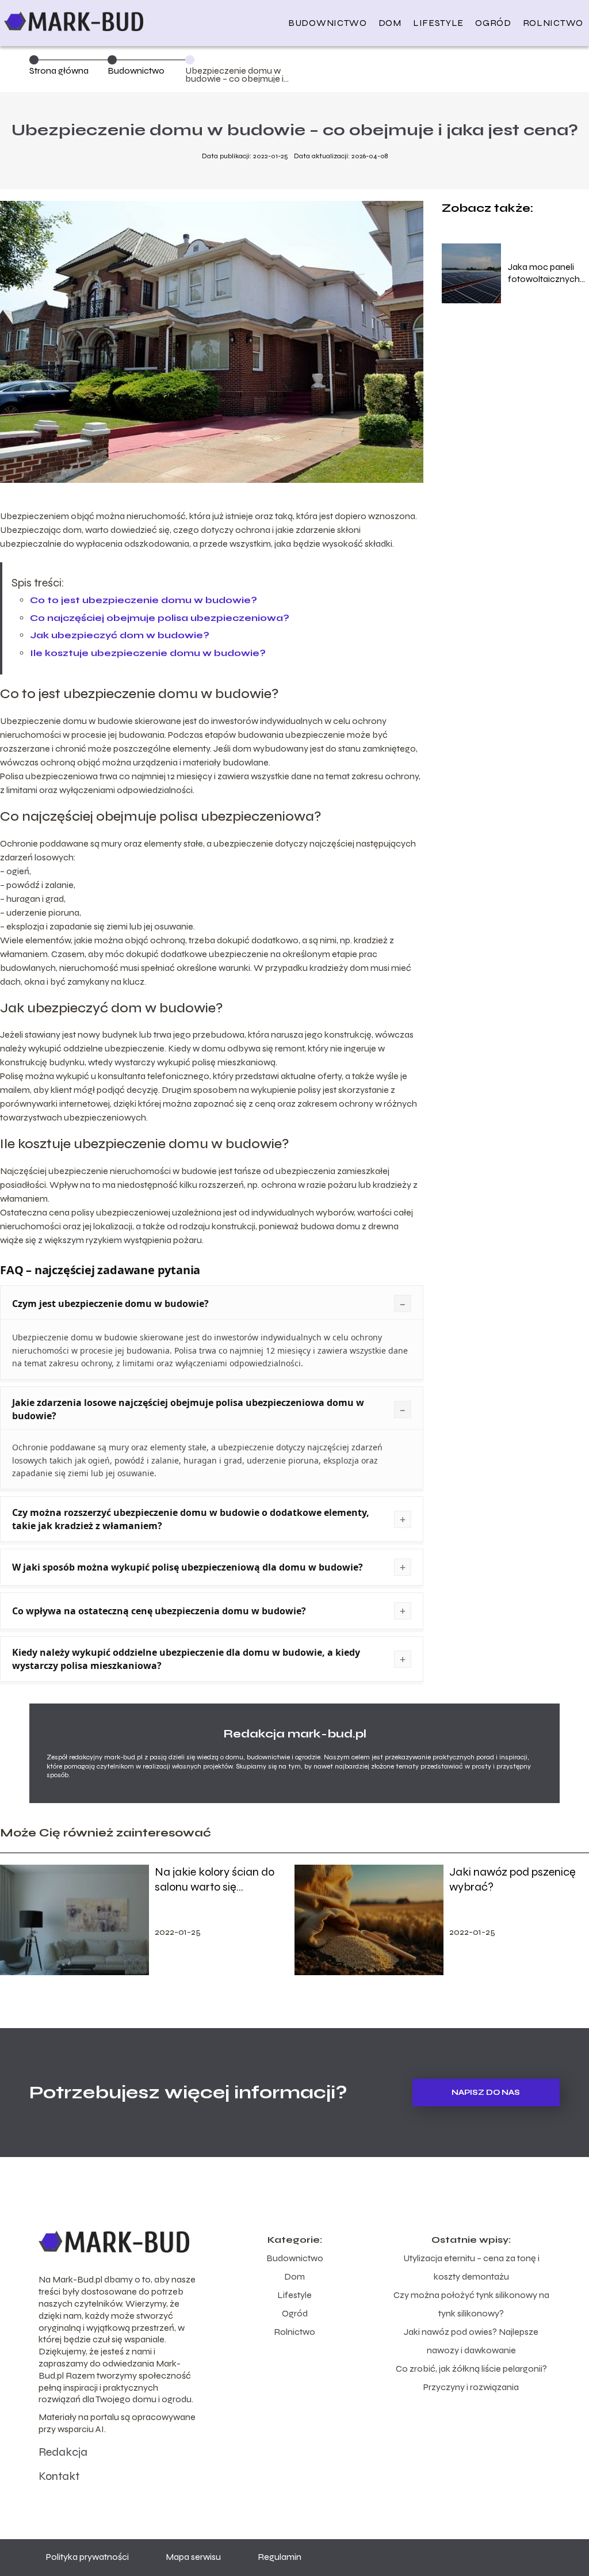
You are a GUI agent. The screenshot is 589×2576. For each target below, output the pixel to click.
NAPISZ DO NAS (486, 2093)
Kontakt (59, 2476)
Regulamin (280, 2557)
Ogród (493, 23)
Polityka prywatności (87, 2557)
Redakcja (63, 2452)
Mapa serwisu (193, 2557)
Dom (390, 23)
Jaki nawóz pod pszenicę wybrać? (512, 1879)
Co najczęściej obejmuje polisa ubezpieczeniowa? (160, 618)
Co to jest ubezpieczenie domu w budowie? (144, 600)
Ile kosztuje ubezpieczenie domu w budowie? (148, 653)
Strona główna (59, 71)
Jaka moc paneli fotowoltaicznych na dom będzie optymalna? (544, 273)
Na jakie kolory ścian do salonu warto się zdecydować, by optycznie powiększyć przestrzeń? (221, 1880)
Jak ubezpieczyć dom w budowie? (120, 635)
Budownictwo (328, 23)
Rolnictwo (553, 23)
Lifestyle (438, 23)
